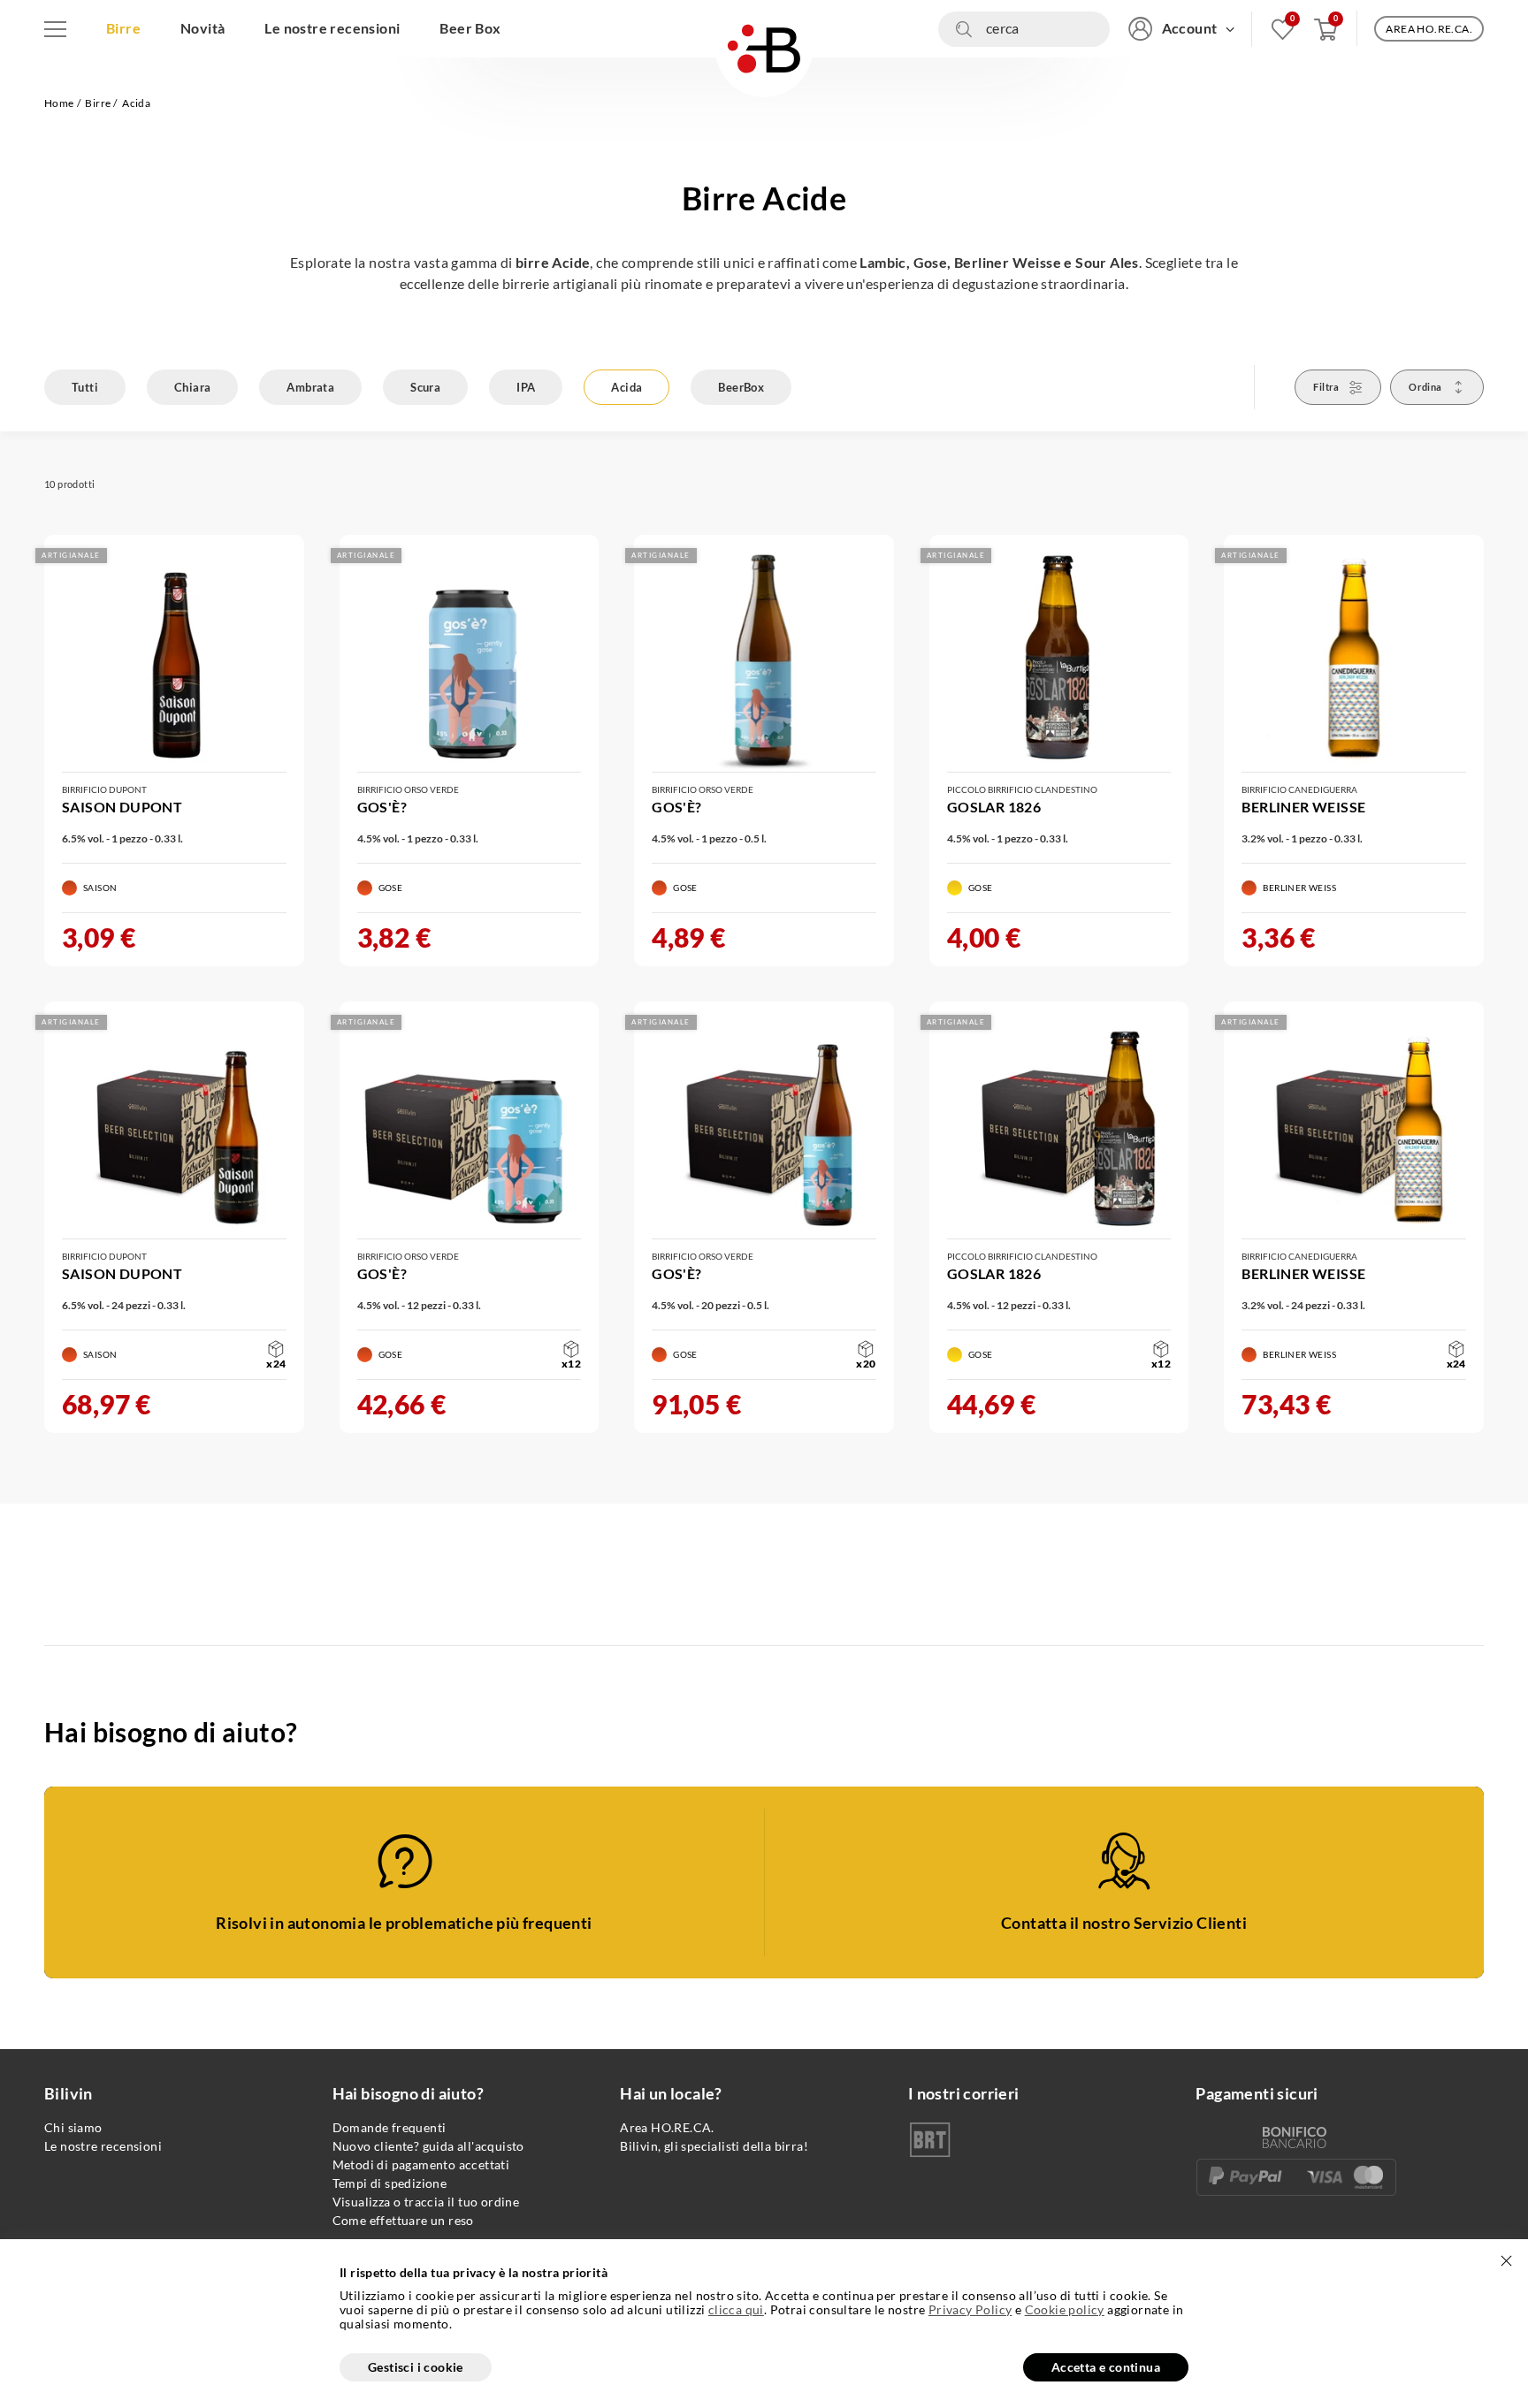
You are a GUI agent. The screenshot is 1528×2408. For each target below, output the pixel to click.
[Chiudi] (1506, 2261)
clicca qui (736, 2310)
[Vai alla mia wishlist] (1283, 29)
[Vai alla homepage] (764, 49)
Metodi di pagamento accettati (421, 2164)
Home (59, 103)
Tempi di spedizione (390, 2183)
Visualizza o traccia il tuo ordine (426, 2202)
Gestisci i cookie (416, 2367)
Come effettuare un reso (403, 2220)
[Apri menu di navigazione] (55, 29)
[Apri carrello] (1326, 29)
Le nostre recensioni (103, 2146)
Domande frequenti (390, 2127)
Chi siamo (73, 2127)
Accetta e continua (1106, 2367)
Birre (98, 103)
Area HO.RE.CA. (667, 2127)
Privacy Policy (970, 2309)
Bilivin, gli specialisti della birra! (714, 2146)
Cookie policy (1065, 2309)
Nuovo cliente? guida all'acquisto (428, 2146)
